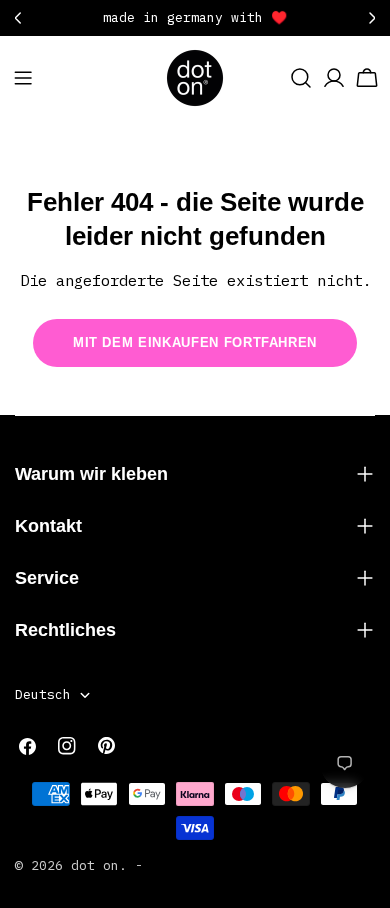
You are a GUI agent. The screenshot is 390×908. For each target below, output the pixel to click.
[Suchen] (301, 78)
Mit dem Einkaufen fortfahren (195, 342)
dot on (95, 865)
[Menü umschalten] (23, 78)
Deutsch (43, 694)
